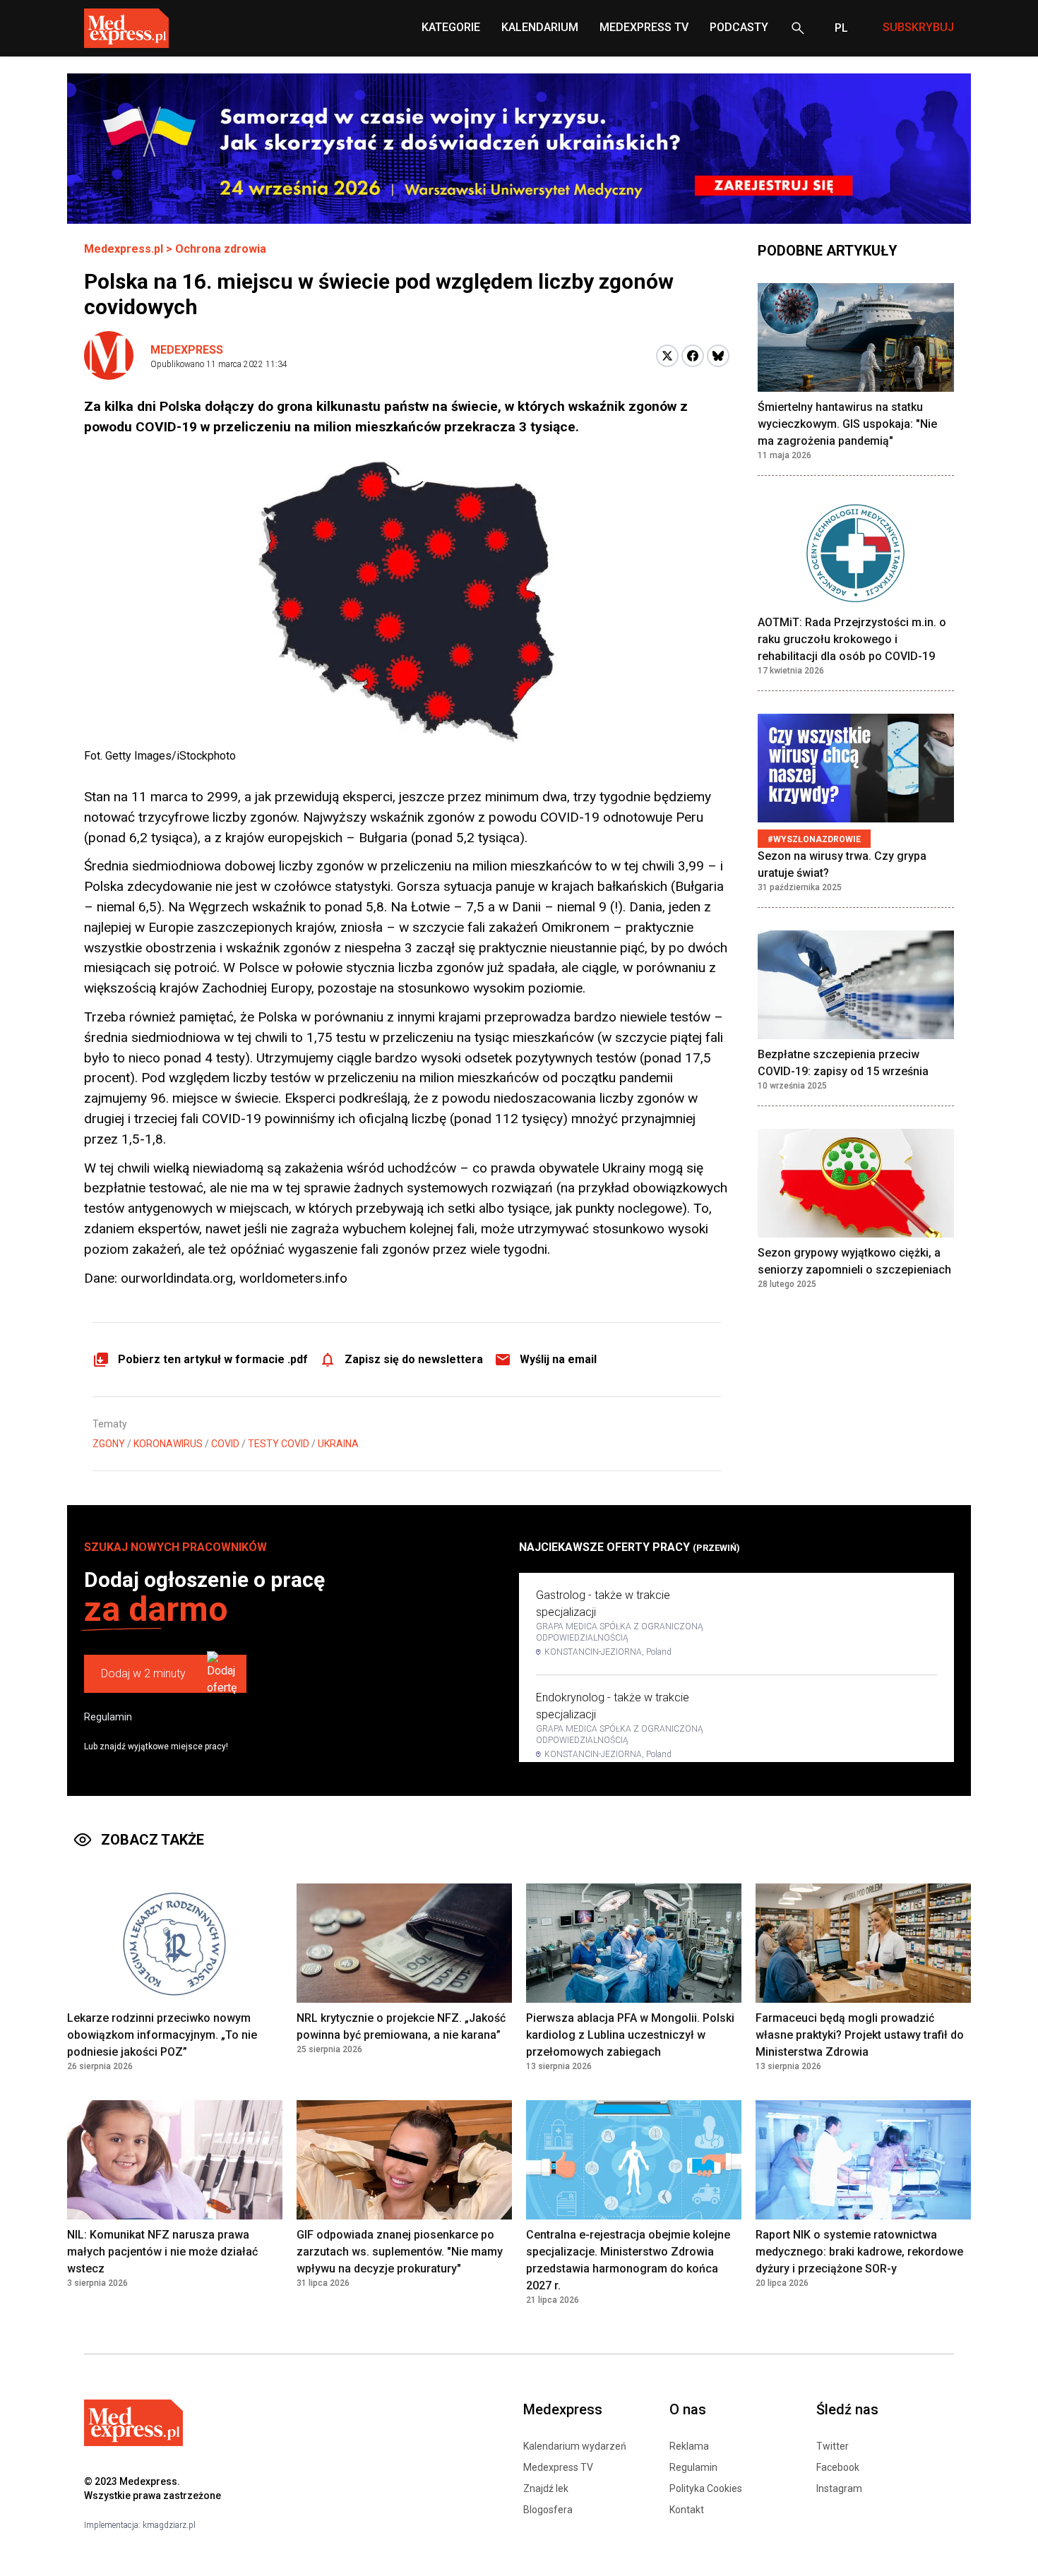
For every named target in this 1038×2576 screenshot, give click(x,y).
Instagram (839, 2488)
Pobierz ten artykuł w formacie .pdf (213, 1359)
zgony (109, 1444)
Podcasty (739, 27)
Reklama (689, 2446)
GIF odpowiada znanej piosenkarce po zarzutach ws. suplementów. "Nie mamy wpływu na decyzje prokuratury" (400, 2252)
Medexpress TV (558, 2467)
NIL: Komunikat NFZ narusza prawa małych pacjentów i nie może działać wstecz (162, 2252)
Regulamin (108, 1717)
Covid (225, 1444)
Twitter (833, 2446)
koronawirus (168, 1444)
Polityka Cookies (706, 2488)
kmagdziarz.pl (169, 2525)
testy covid (279, 1444)
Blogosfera (548, 2510)
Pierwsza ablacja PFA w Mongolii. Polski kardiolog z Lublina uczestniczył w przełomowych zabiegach (630, 2035)
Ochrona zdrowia (221, 249)
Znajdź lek (546, 2488)
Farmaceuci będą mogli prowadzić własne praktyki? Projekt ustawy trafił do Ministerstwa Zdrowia (860, 2035)
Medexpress (187, 350)
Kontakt (687, 2510)
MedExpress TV (644, 27)
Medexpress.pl (124, 249)
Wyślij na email (558, 1359)
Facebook (838, 2467)
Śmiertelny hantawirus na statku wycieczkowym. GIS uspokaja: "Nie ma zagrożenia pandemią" (847, 424)
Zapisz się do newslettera (414, 1359)
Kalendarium (540, 27)
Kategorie (451, 27)
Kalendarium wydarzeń (575, 2446)
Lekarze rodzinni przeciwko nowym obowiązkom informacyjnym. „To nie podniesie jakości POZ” (162, 2035)
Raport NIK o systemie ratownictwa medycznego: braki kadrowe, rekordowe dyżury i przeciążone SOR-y (859, 2252)
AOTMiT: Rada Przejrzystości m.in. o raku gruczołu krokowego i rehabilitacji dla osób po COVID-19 (852, 639)
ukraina (338, 1444)
